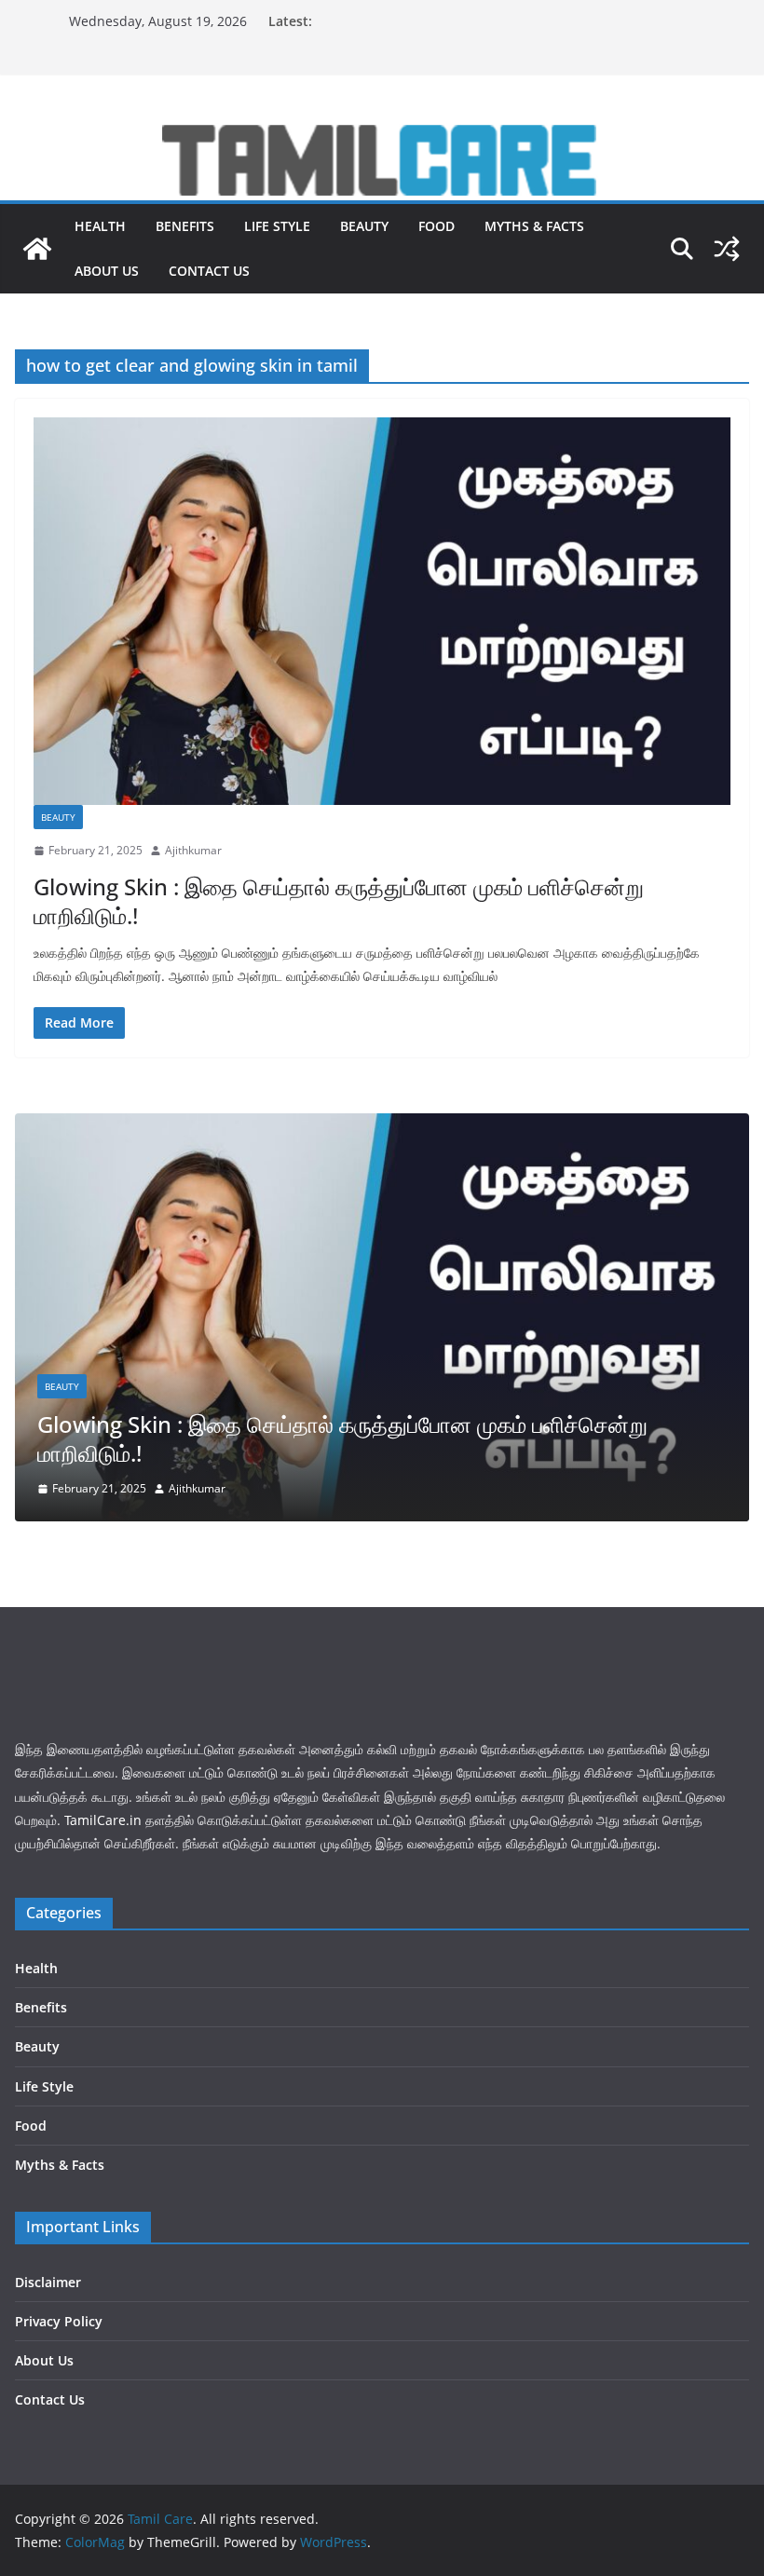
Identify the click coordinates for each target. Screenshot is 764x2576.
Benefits (185, 226)
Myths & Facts (534, 226)
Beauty (364, 226)
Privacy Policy (59, 2321)
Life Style (277, 226)
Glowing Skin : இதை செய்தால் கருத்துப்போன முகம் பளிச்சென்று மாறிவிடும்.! (339, 901)
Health (100, 226)
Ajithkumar (193, 850)
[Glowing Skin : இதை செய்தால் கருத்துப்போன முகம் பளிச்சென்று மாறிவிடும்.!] (382, 611)
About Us (107, 271)
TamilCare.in (103, 1820)
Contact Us (209, 271)
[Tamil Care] (382, 132)
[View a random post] (727, 249)
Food (437, 226)
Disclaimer (48, 2282)
